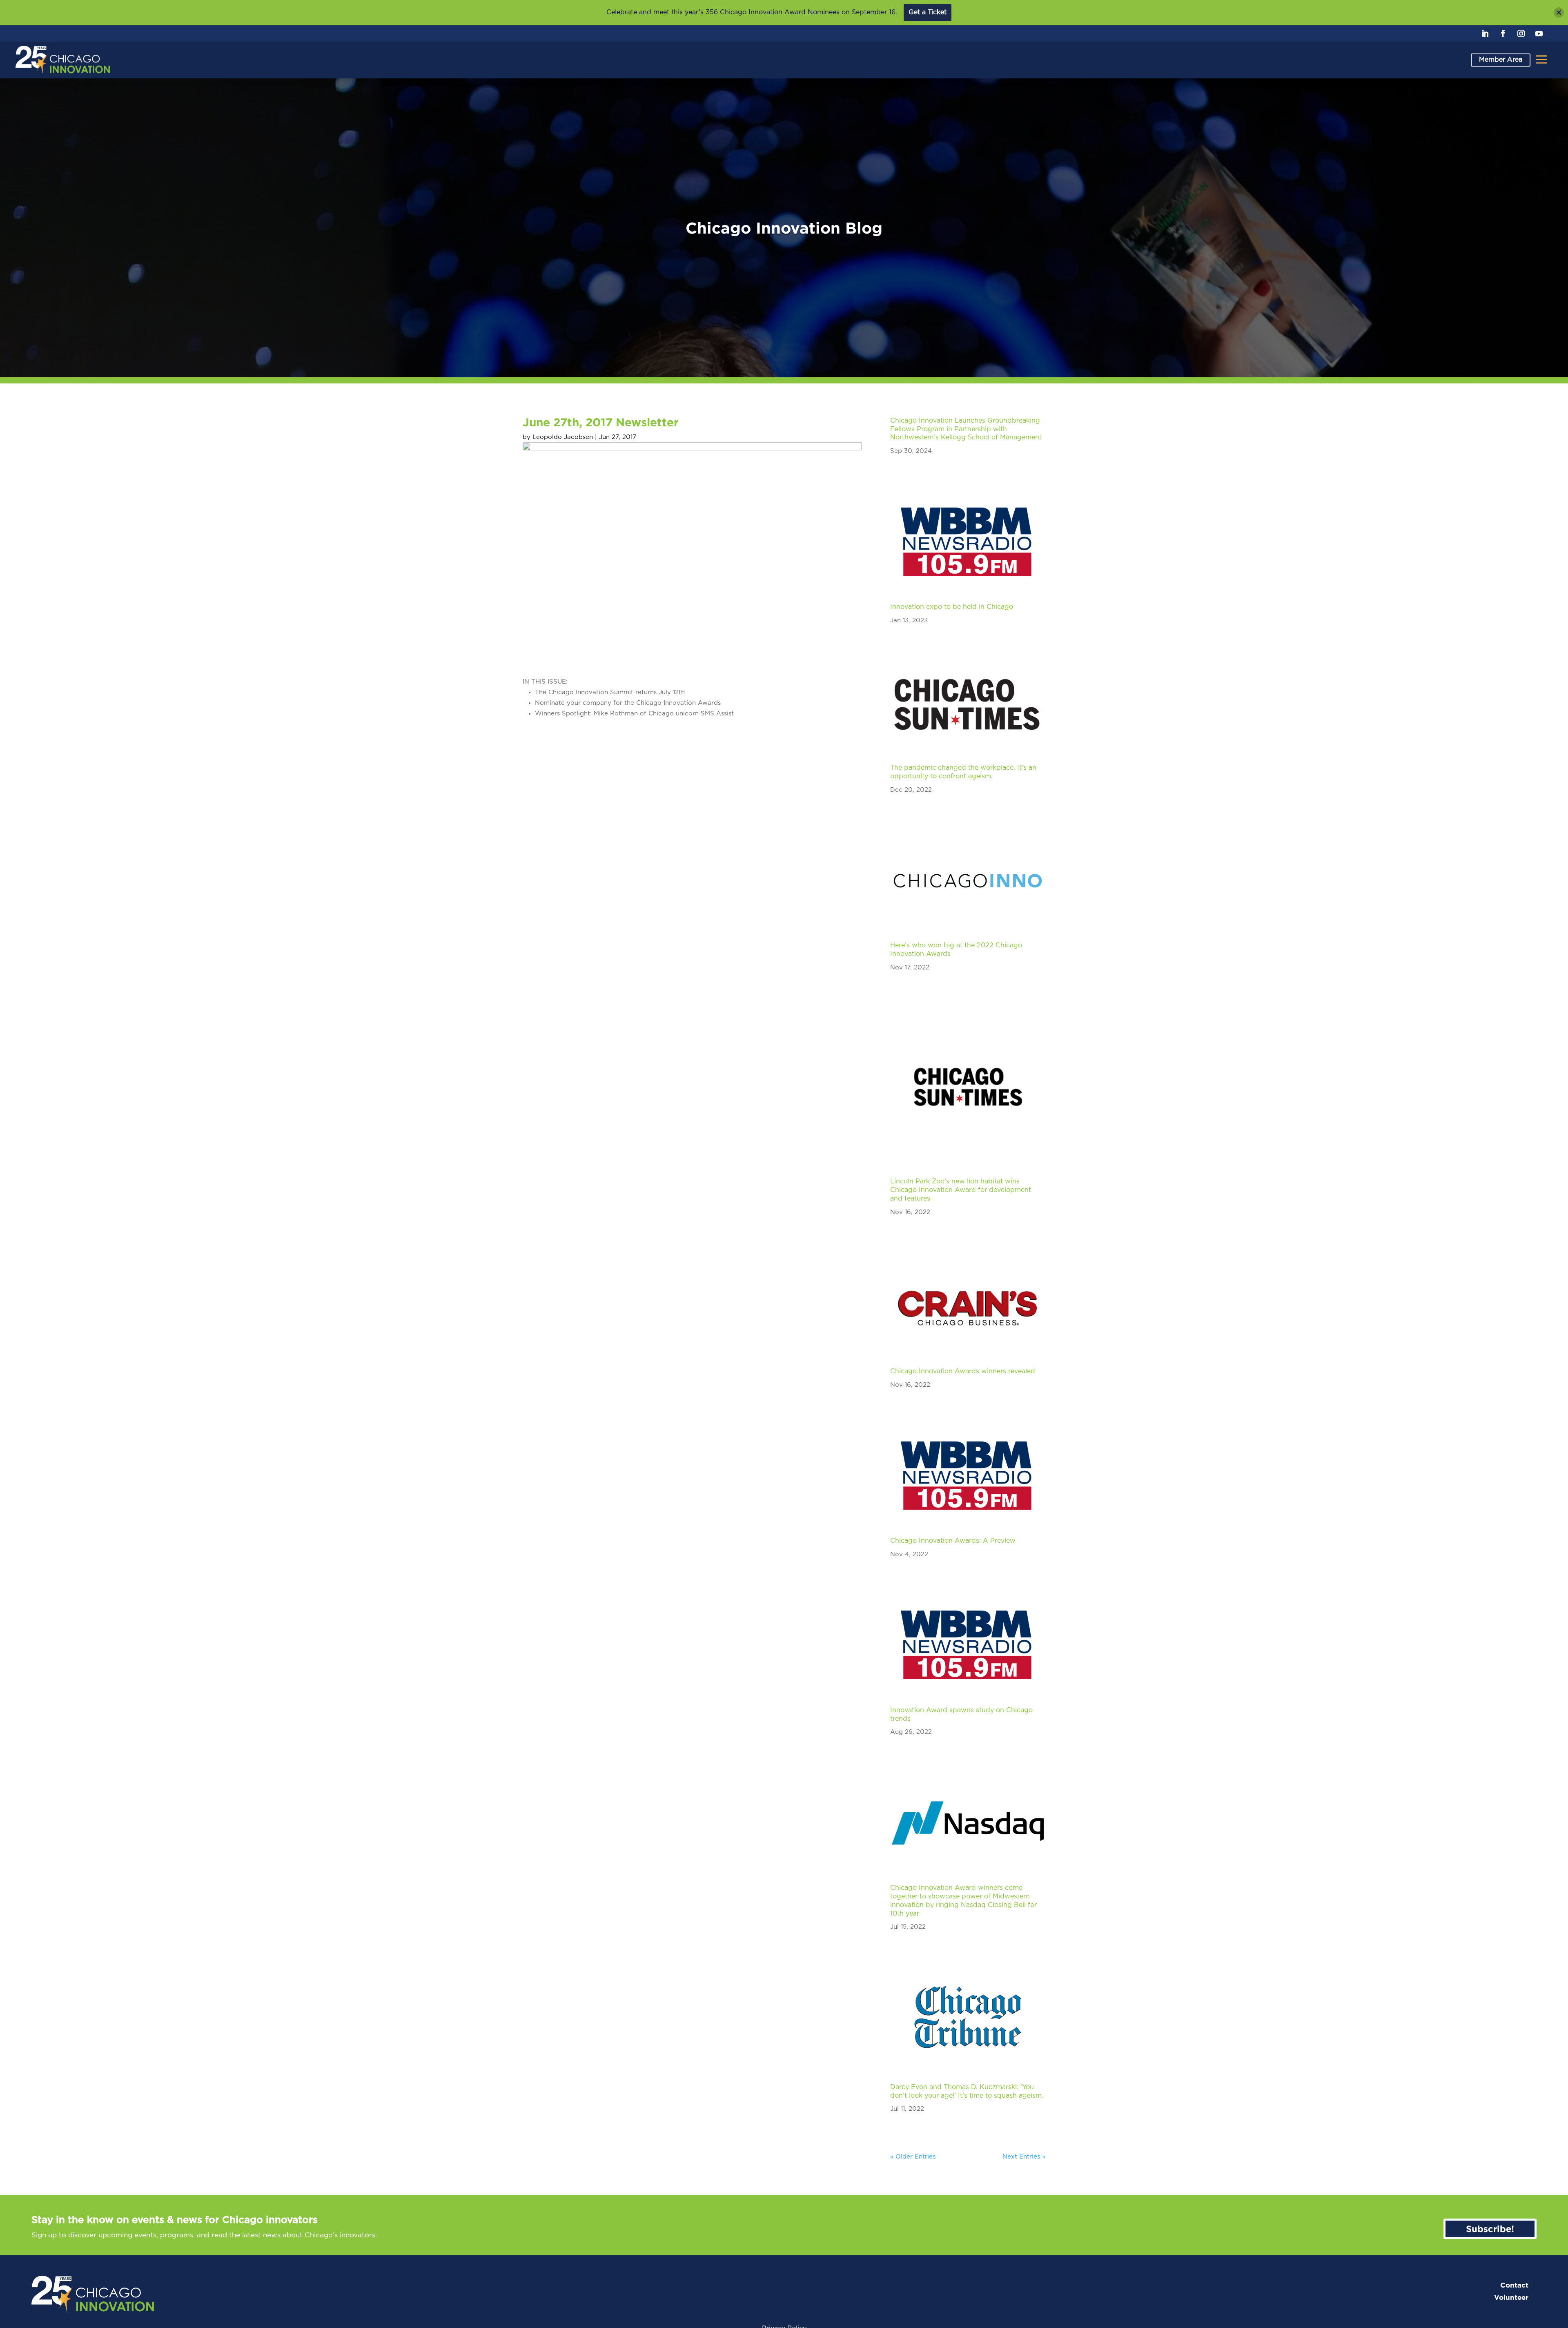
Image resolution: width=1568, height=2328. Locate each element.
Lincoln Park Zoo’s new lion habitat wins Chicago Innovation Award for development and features (961, 1190)
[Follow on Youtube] (1539, 33)
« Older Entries (913, 2157)
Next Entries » (1024, 2157)
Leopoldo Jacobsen (563, 437)
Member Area (1501, 60)
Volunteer (1511, 2298)
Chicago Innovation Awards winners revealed (963, 1371)
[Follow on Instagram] (1521, 33)
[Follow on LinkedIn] (1485, 33)
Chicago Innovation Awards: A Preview (953, 1541)
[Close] (1559, 12)
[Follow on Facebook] (1503, 33)
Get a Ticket (928, 12)
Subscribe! (1490, 2229)
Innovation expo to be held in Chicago (952, 607)
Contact (1514, 2285)
